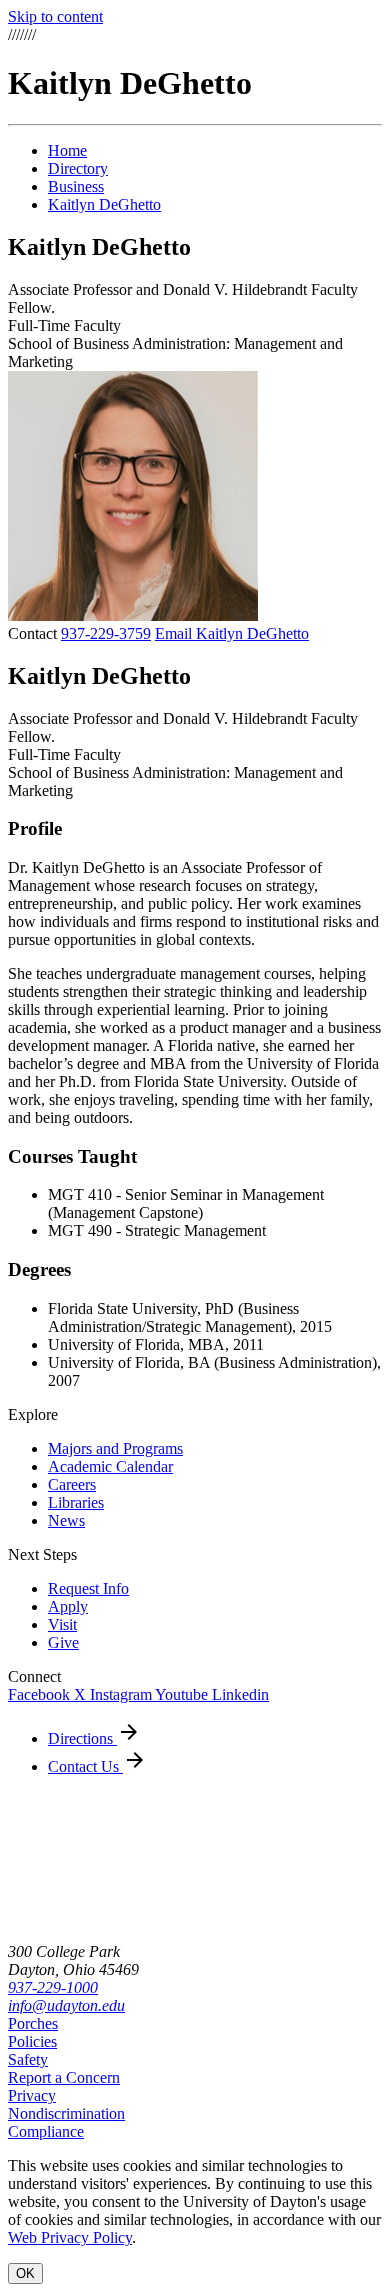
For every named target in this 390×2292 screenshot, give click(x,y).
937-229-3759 (106, 633)
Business (76, 186)
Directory (78, 168)
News (66, 1520)
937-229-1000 (53, 1987)
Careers (72, 1484)
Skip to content (55, 16)
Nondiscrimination (66, 2113)
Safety (28, 2059)
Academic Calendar (110, 1466)
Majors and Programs (115, 1448)
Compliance (46, 2131)
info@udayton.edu (66, 2005)
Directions (82, 1738)
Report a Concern (64, 2077)
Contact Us (85, 1766)
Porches (33, 2023)
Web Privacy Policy (70, 2237)
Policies (32, 2041)
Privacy (32, 2095)
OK (25, 2273)
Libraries (76, 1502)
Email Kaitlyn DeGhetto (232, 633)
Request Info (88, 1588)
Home (67, 150)
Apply (68, 1606)
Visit (62, 1624)
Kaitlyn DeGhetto (104, 204)
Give (63, 1642)
